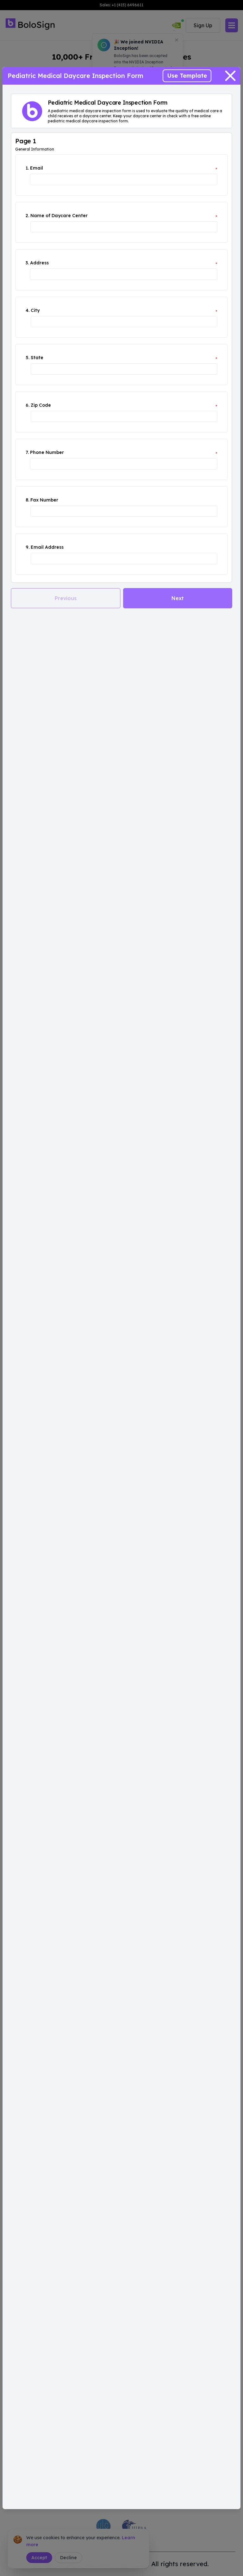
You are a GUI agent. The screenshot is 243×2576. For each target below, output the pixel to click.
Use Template (187, 76)
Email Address (47, 547)
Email (37, 168)
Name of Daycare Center (59, 216)
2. (27, 216)
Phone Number (47, 452)
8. (27, 500)
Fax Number (44, 500)
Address (39, 263)
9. (28, 547)
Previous (66, 598)
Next (178, 598)
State (37, 358)
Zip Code (41, 405)
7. (27, 452)
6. (28, 405)
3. (27, 263)
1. (27, 168)
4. (28, 310)
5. (28, 358)
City (35, 310)
